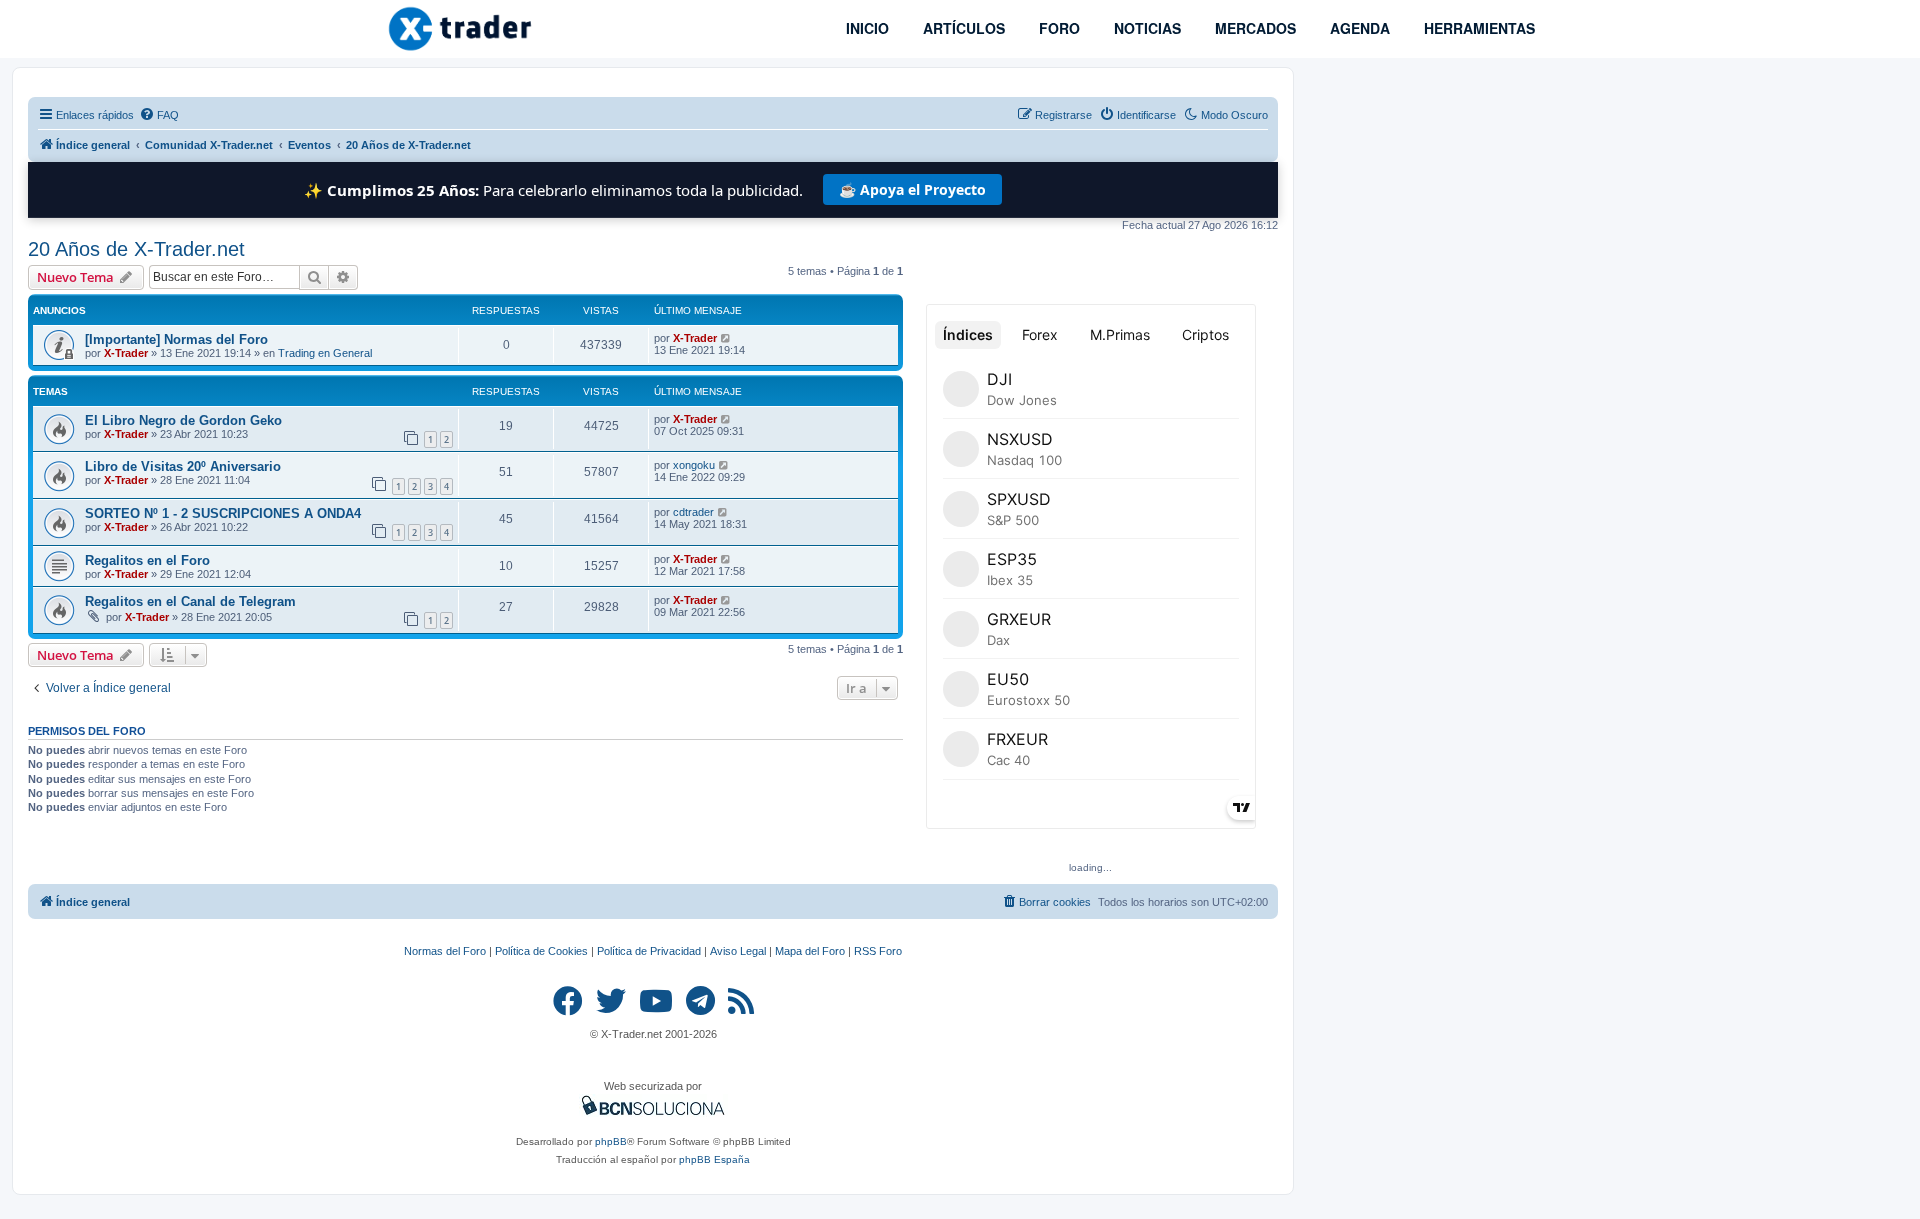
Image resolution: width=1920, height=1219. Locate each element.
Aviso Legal (738, 951)
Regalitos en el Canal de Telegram (190, 601)
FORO (1057, 28)
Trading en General (325, 353)
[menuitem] (159, 115)
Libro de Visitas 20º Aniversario (183, 466)
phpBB (611, 1141)
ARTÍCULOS (962, 28)
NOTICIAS (1145, 28)
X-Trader (126, 353)
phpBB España (714, 1159)
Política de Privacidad (649, 951)
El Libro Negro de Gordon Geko (183, 420)
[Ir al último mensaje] (726, 338)
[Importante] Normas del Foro (176, 339)
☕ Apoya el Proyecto (912, 189)
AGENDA (1358, 28)
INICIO (865, 28)
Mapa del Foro (810, 951)
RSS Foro (878, 951)
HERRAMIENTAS (1477, 28)
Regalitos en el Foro (147, 560)
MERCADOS (1253, 28)
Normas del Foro (445, 951)
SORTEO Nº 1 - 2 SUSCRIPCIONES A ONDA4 (223, 513)
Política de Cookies (541, 951)
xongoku (694, 465)
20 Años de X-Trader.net (136, 249)
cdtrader (693, 512)
